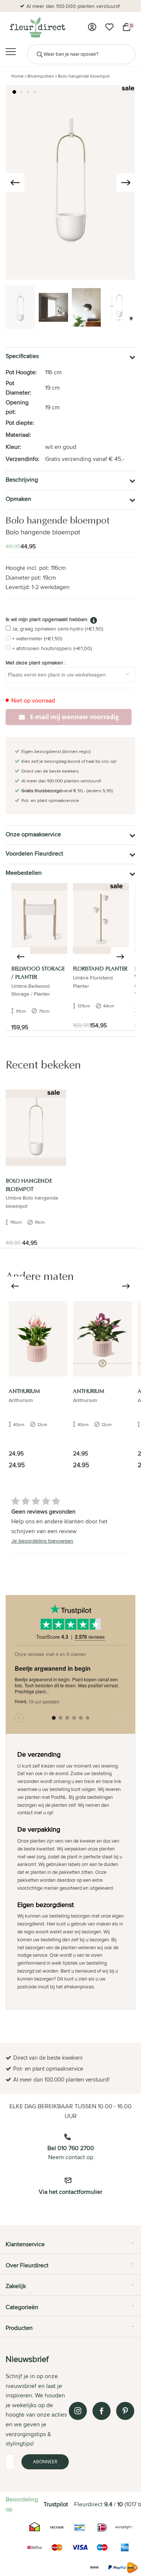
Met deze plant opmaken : (36, 663)
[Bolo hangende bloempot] (36, 1128)
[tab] (70, 2247)
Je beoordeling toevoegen (42, 1541)
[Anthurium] (38, 1339)
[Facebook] (102, 2411)
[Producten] (92, 27)
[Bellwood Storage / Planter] (39, 918)
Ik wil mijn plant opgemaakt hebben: (47, 619)
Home (17, 76)
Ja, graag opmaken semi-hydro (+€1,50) (58, 629)
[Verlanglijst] (109, 27)
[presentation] (15, 182)
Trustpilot (56, 2504)
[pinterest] (125, 2411)
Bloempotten (41, 76)
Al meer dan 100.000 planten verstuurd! (73, 6)
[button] (14, 92)
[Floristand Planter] (101, 918)
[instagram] (78, 2411)
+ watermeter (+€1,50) (37, 638)
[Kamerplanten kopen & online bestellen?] (37, 27)
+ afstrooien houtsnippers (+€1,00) (52, 648)
